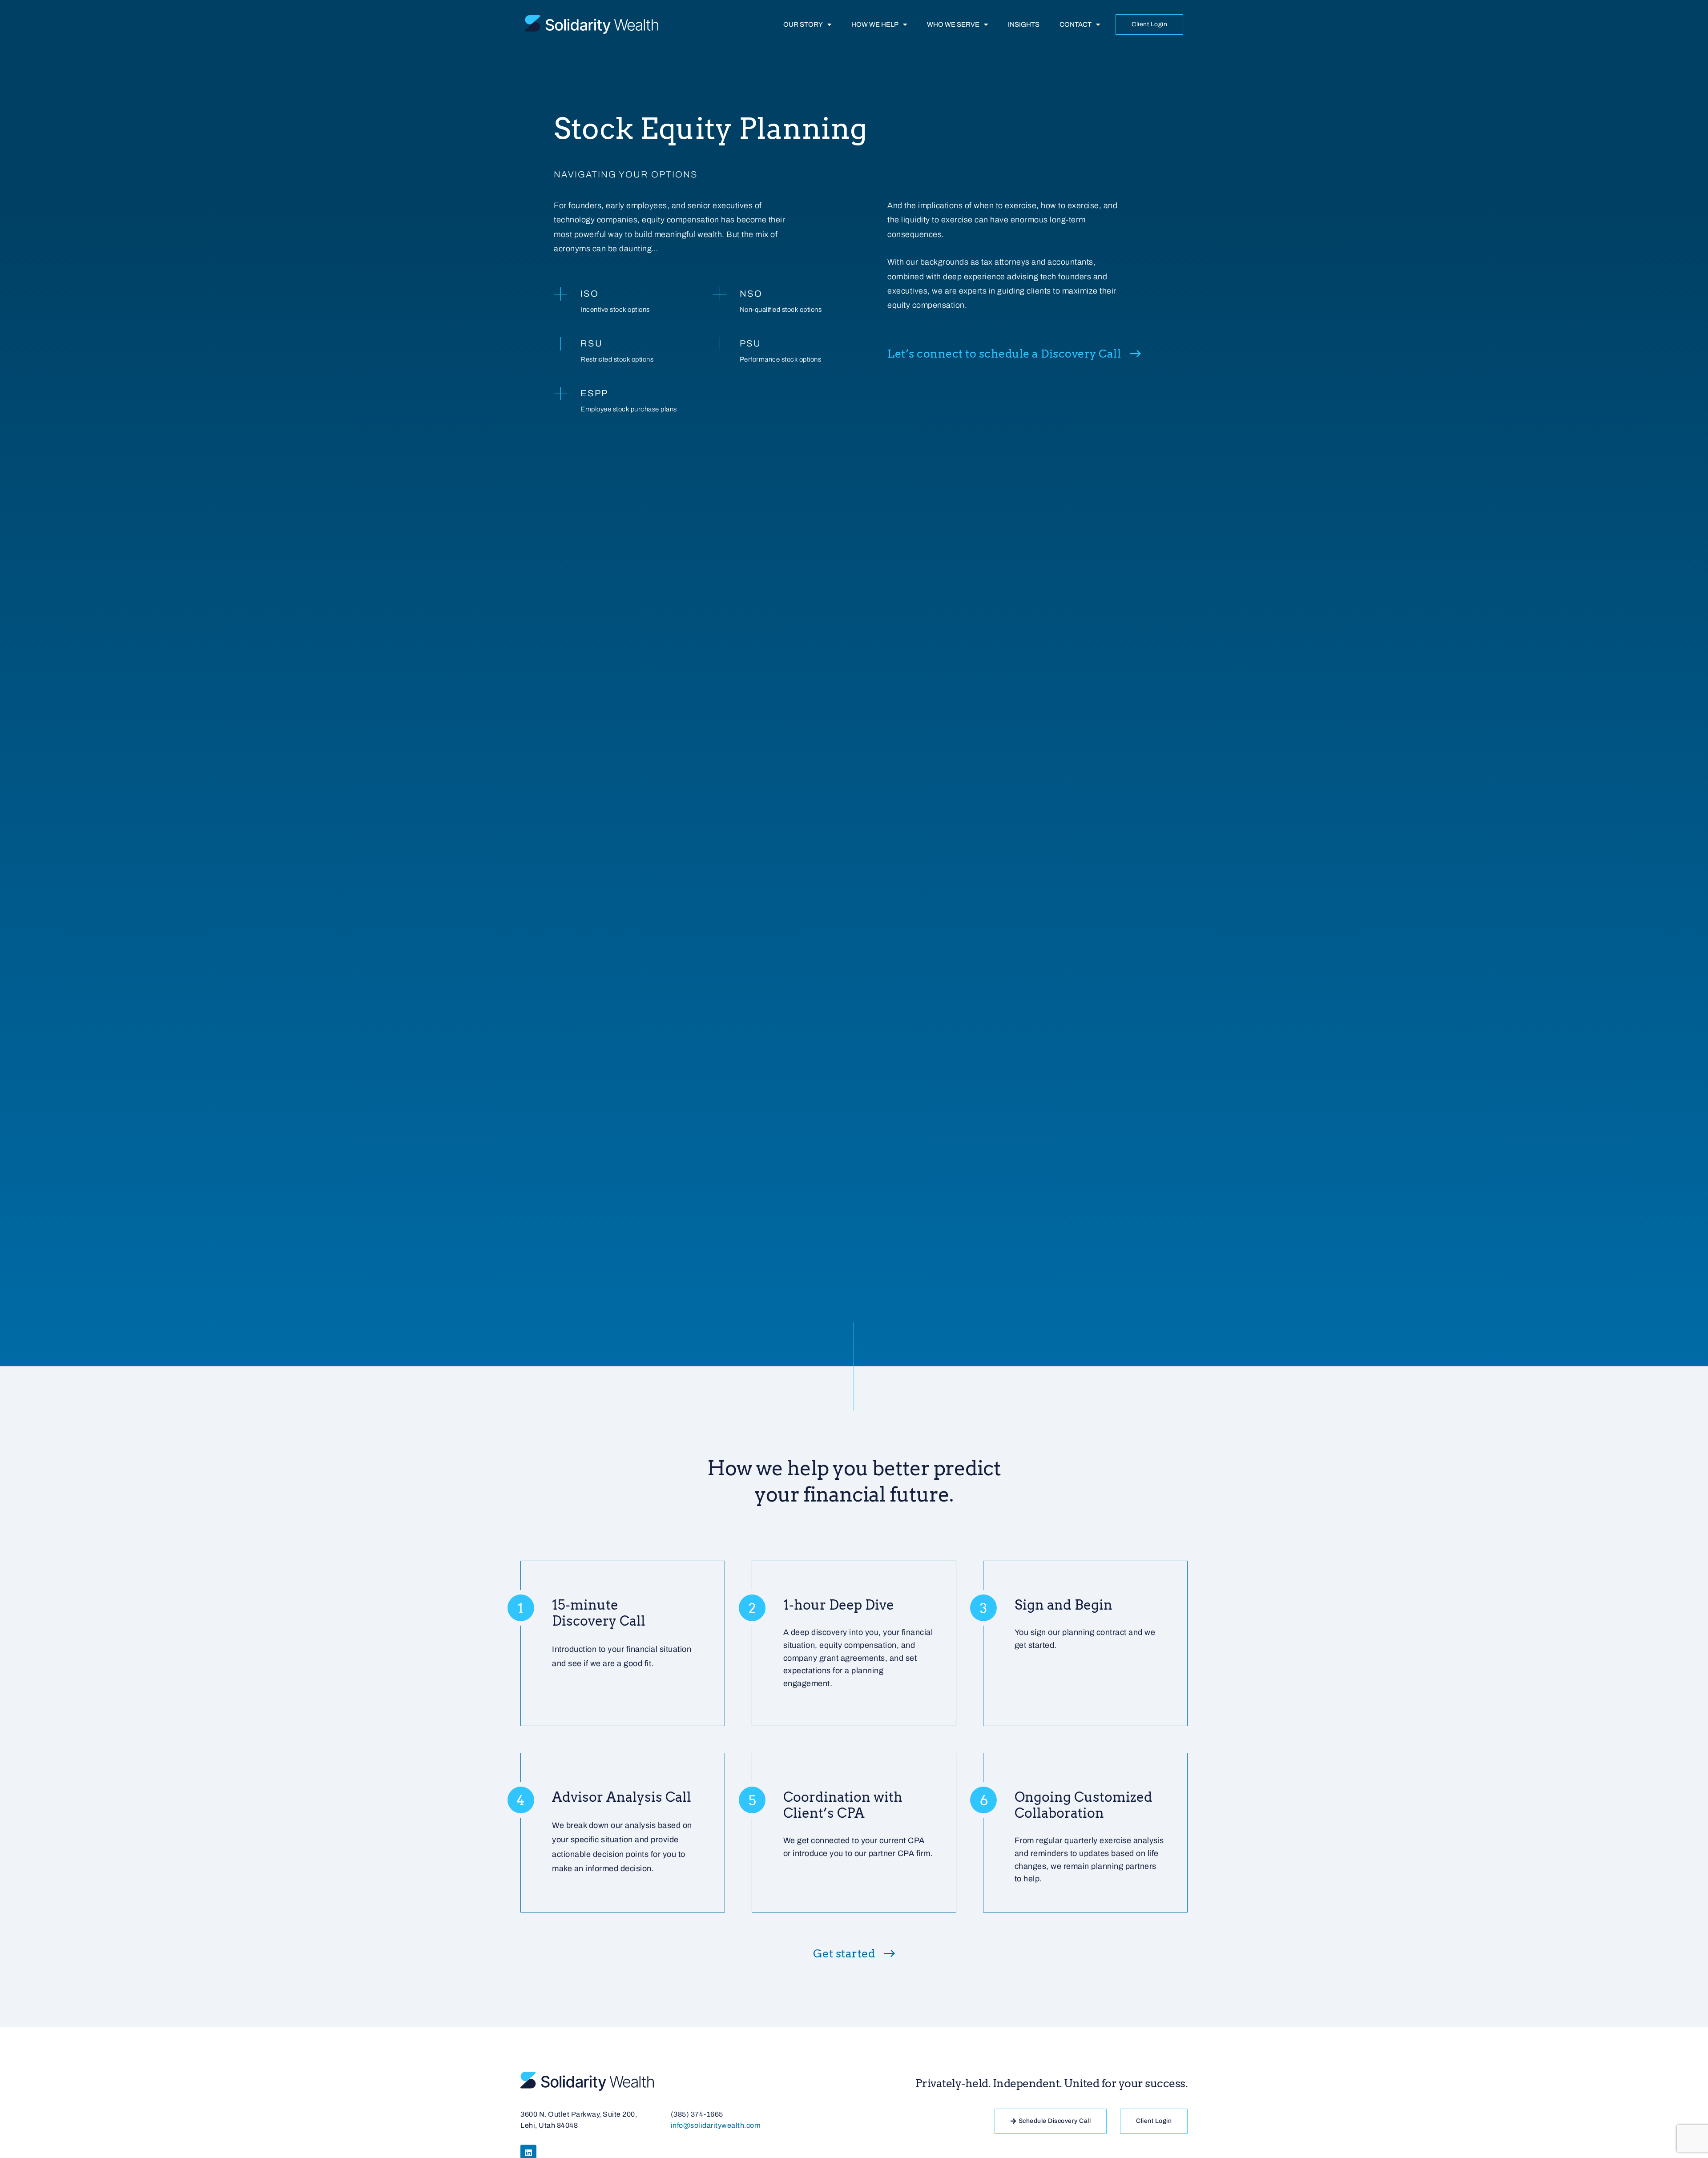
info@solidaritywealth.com (716, 2125)
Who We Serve (953, 24)
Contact (1076, 24)
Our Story (803, 24)
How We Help (875, 24)
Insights (1024, 24)
